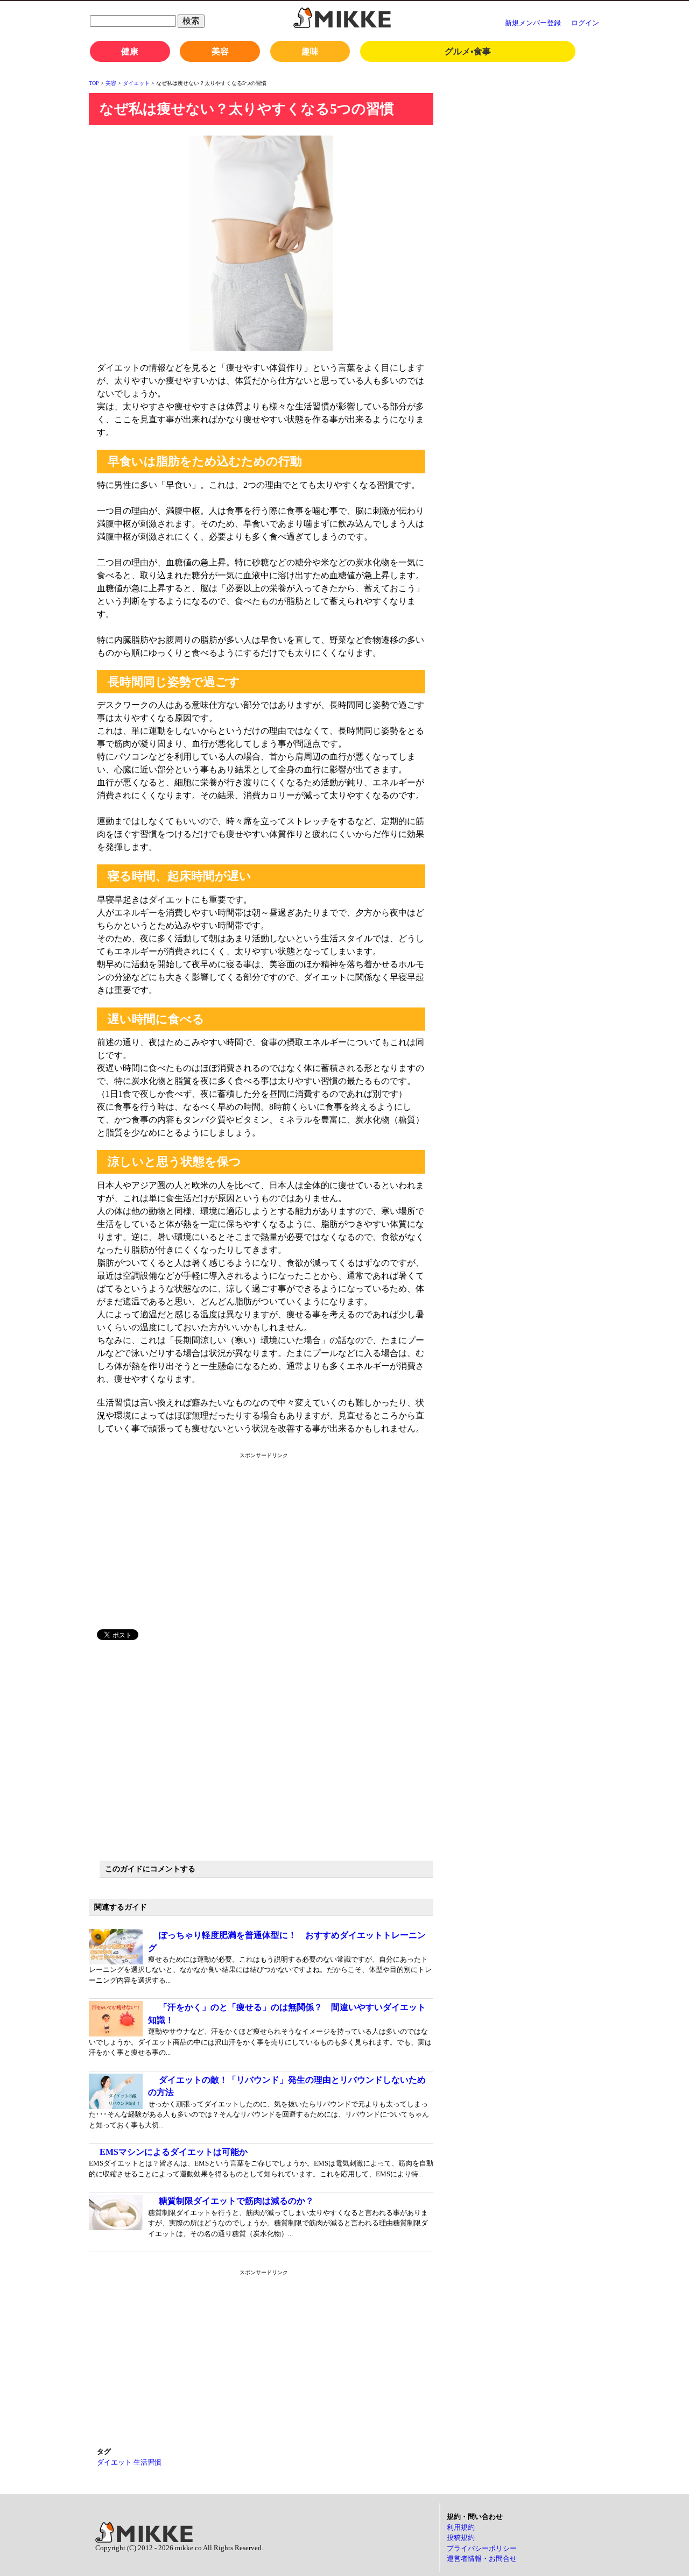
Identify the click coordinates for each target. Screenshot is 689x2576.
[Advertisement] (190, 1546)
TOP (94, 83)
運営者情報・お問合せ (482, 2559)
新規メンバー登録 (533, 23)
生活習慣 (147, 2462)
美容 (220, 51)
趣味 (310, 51)
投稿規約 (461, 2538)
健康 (130, 51)
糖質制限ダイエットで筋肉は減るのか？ (236, 2201)
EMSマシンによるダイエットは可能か (174, 2152)
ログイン (585, 23)
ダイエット (136, 83)
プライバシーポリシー (482, 2548)
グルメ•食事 (468, 51)
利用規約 (461, 2527)
